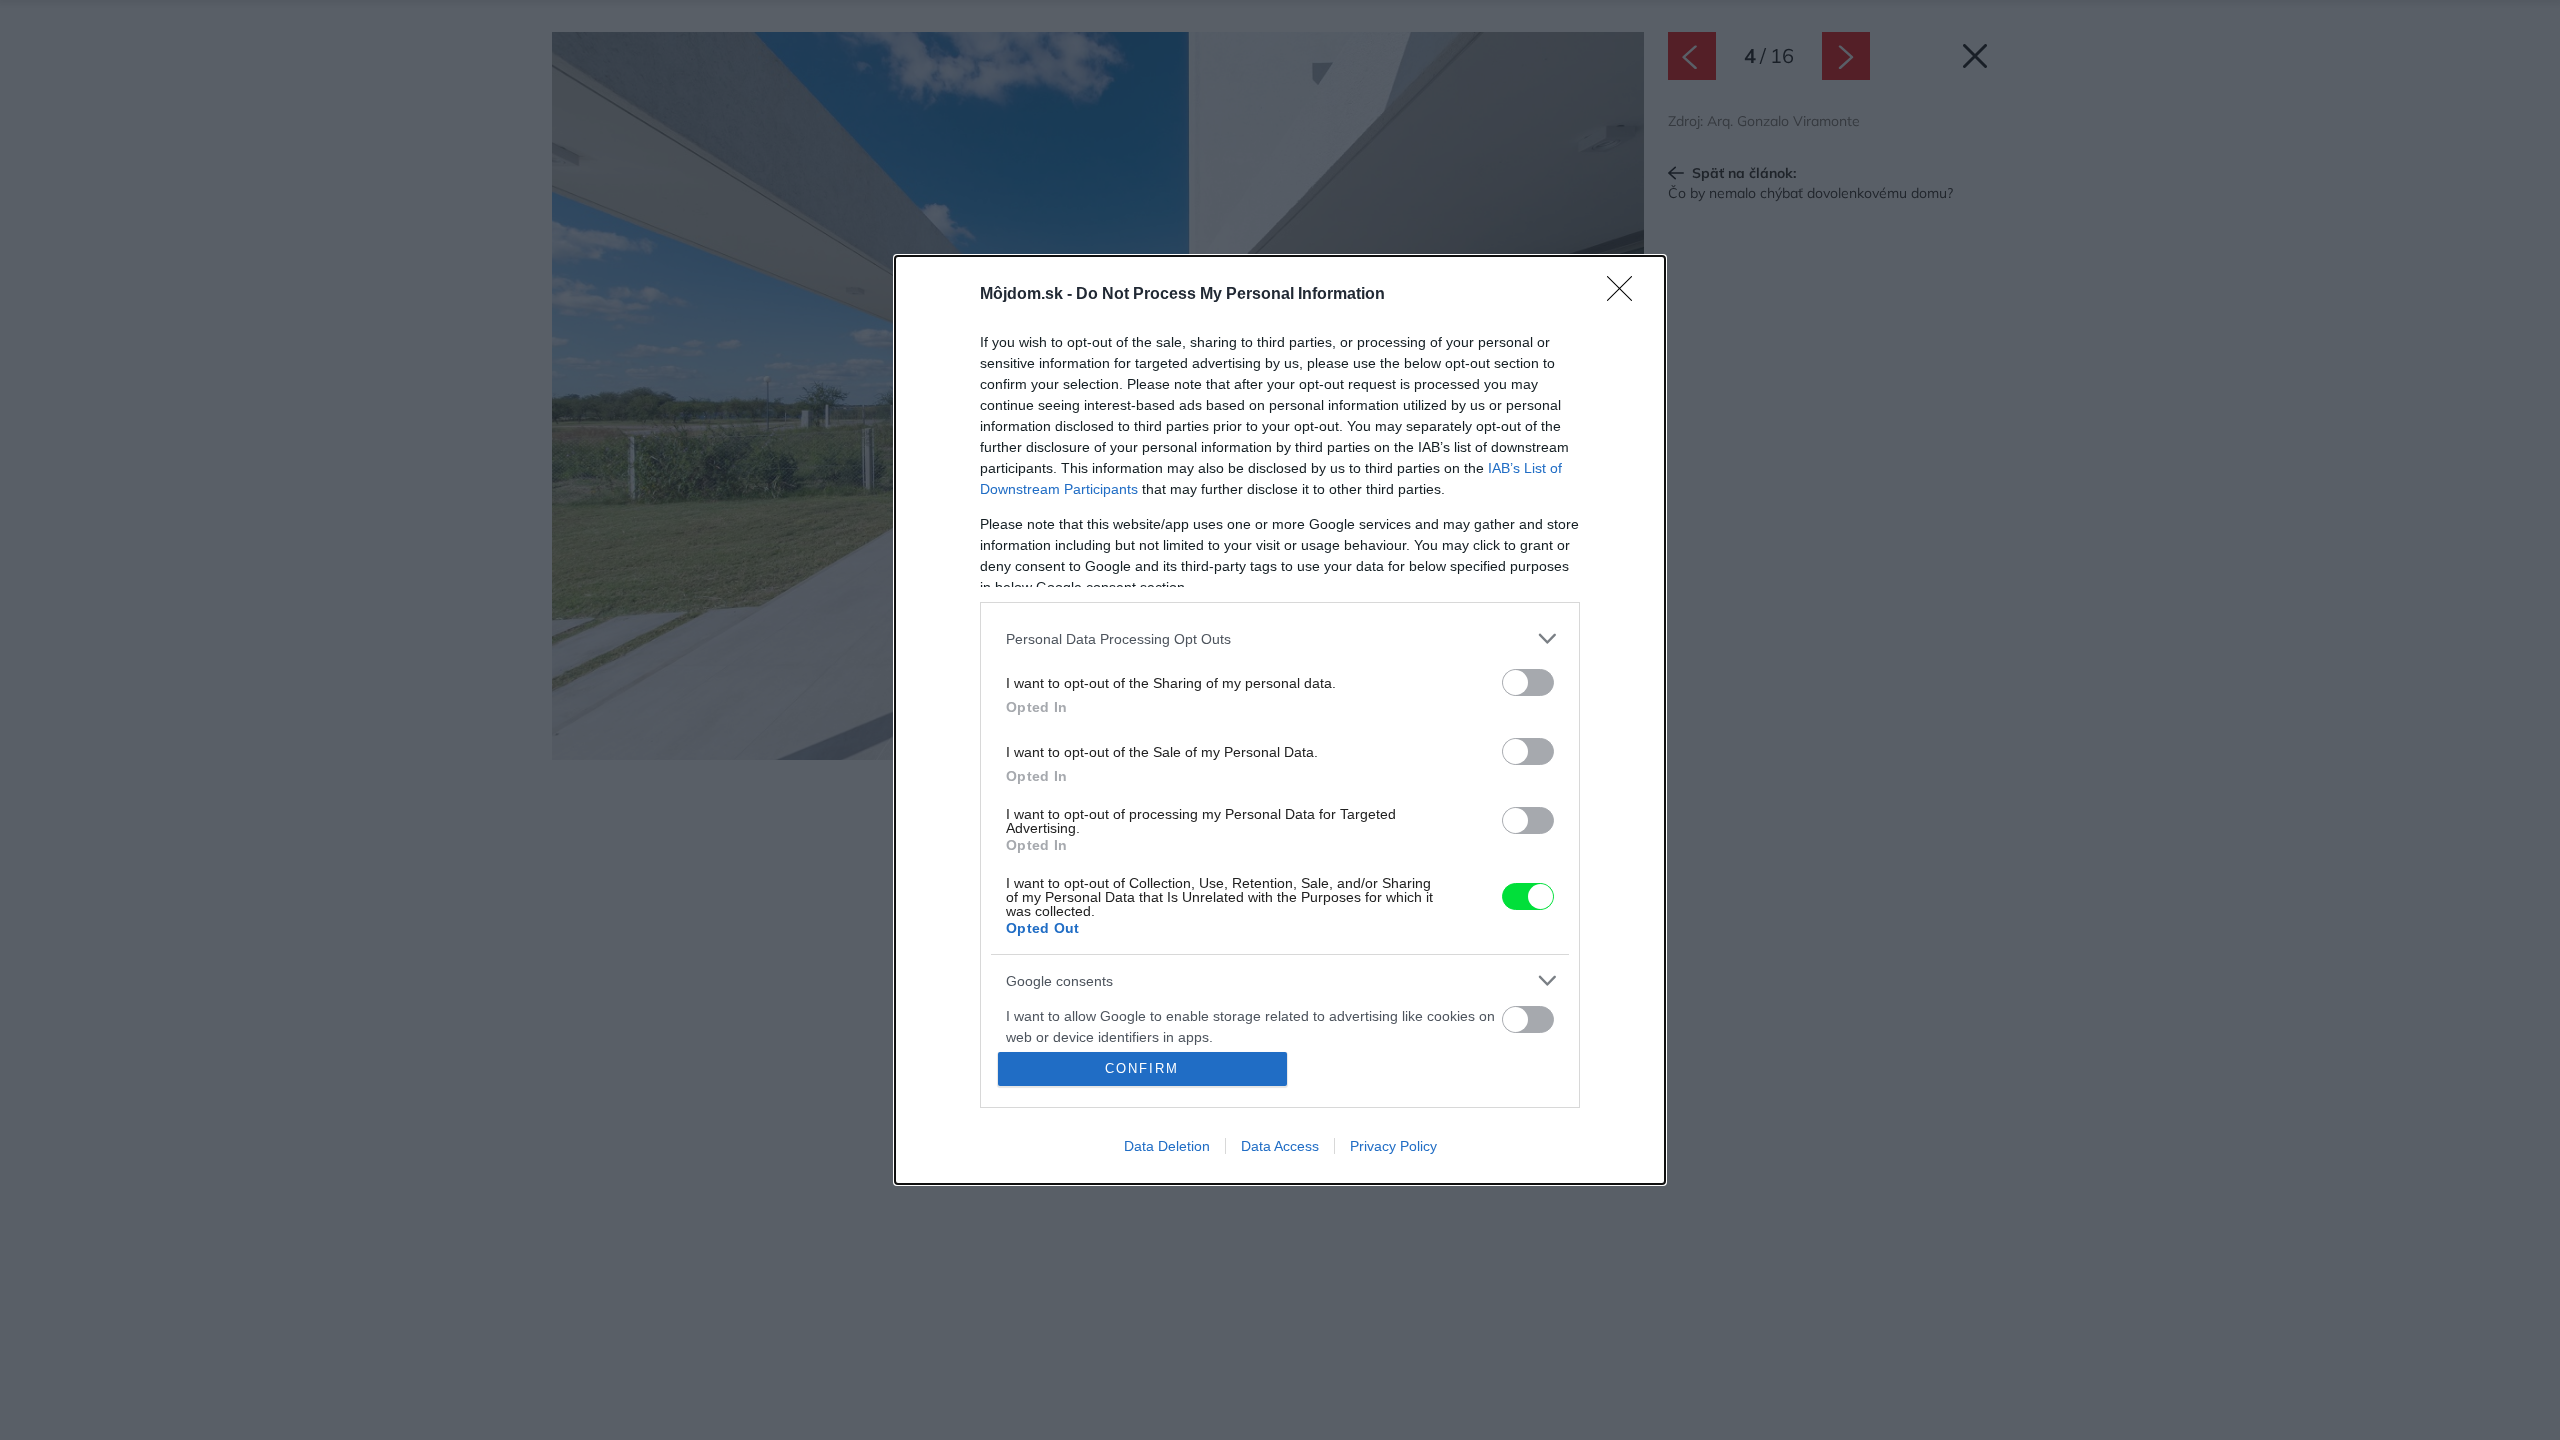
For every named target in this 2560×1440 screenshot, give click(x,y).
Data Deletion (1167, 1146)
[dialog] (1280, 720)
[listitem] (1280, 638)
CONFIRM (1142, 1068)
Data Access (1280, 1146)
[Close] (1626, 295)
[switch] (1528, 682)
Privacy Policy (1393, 1146)
